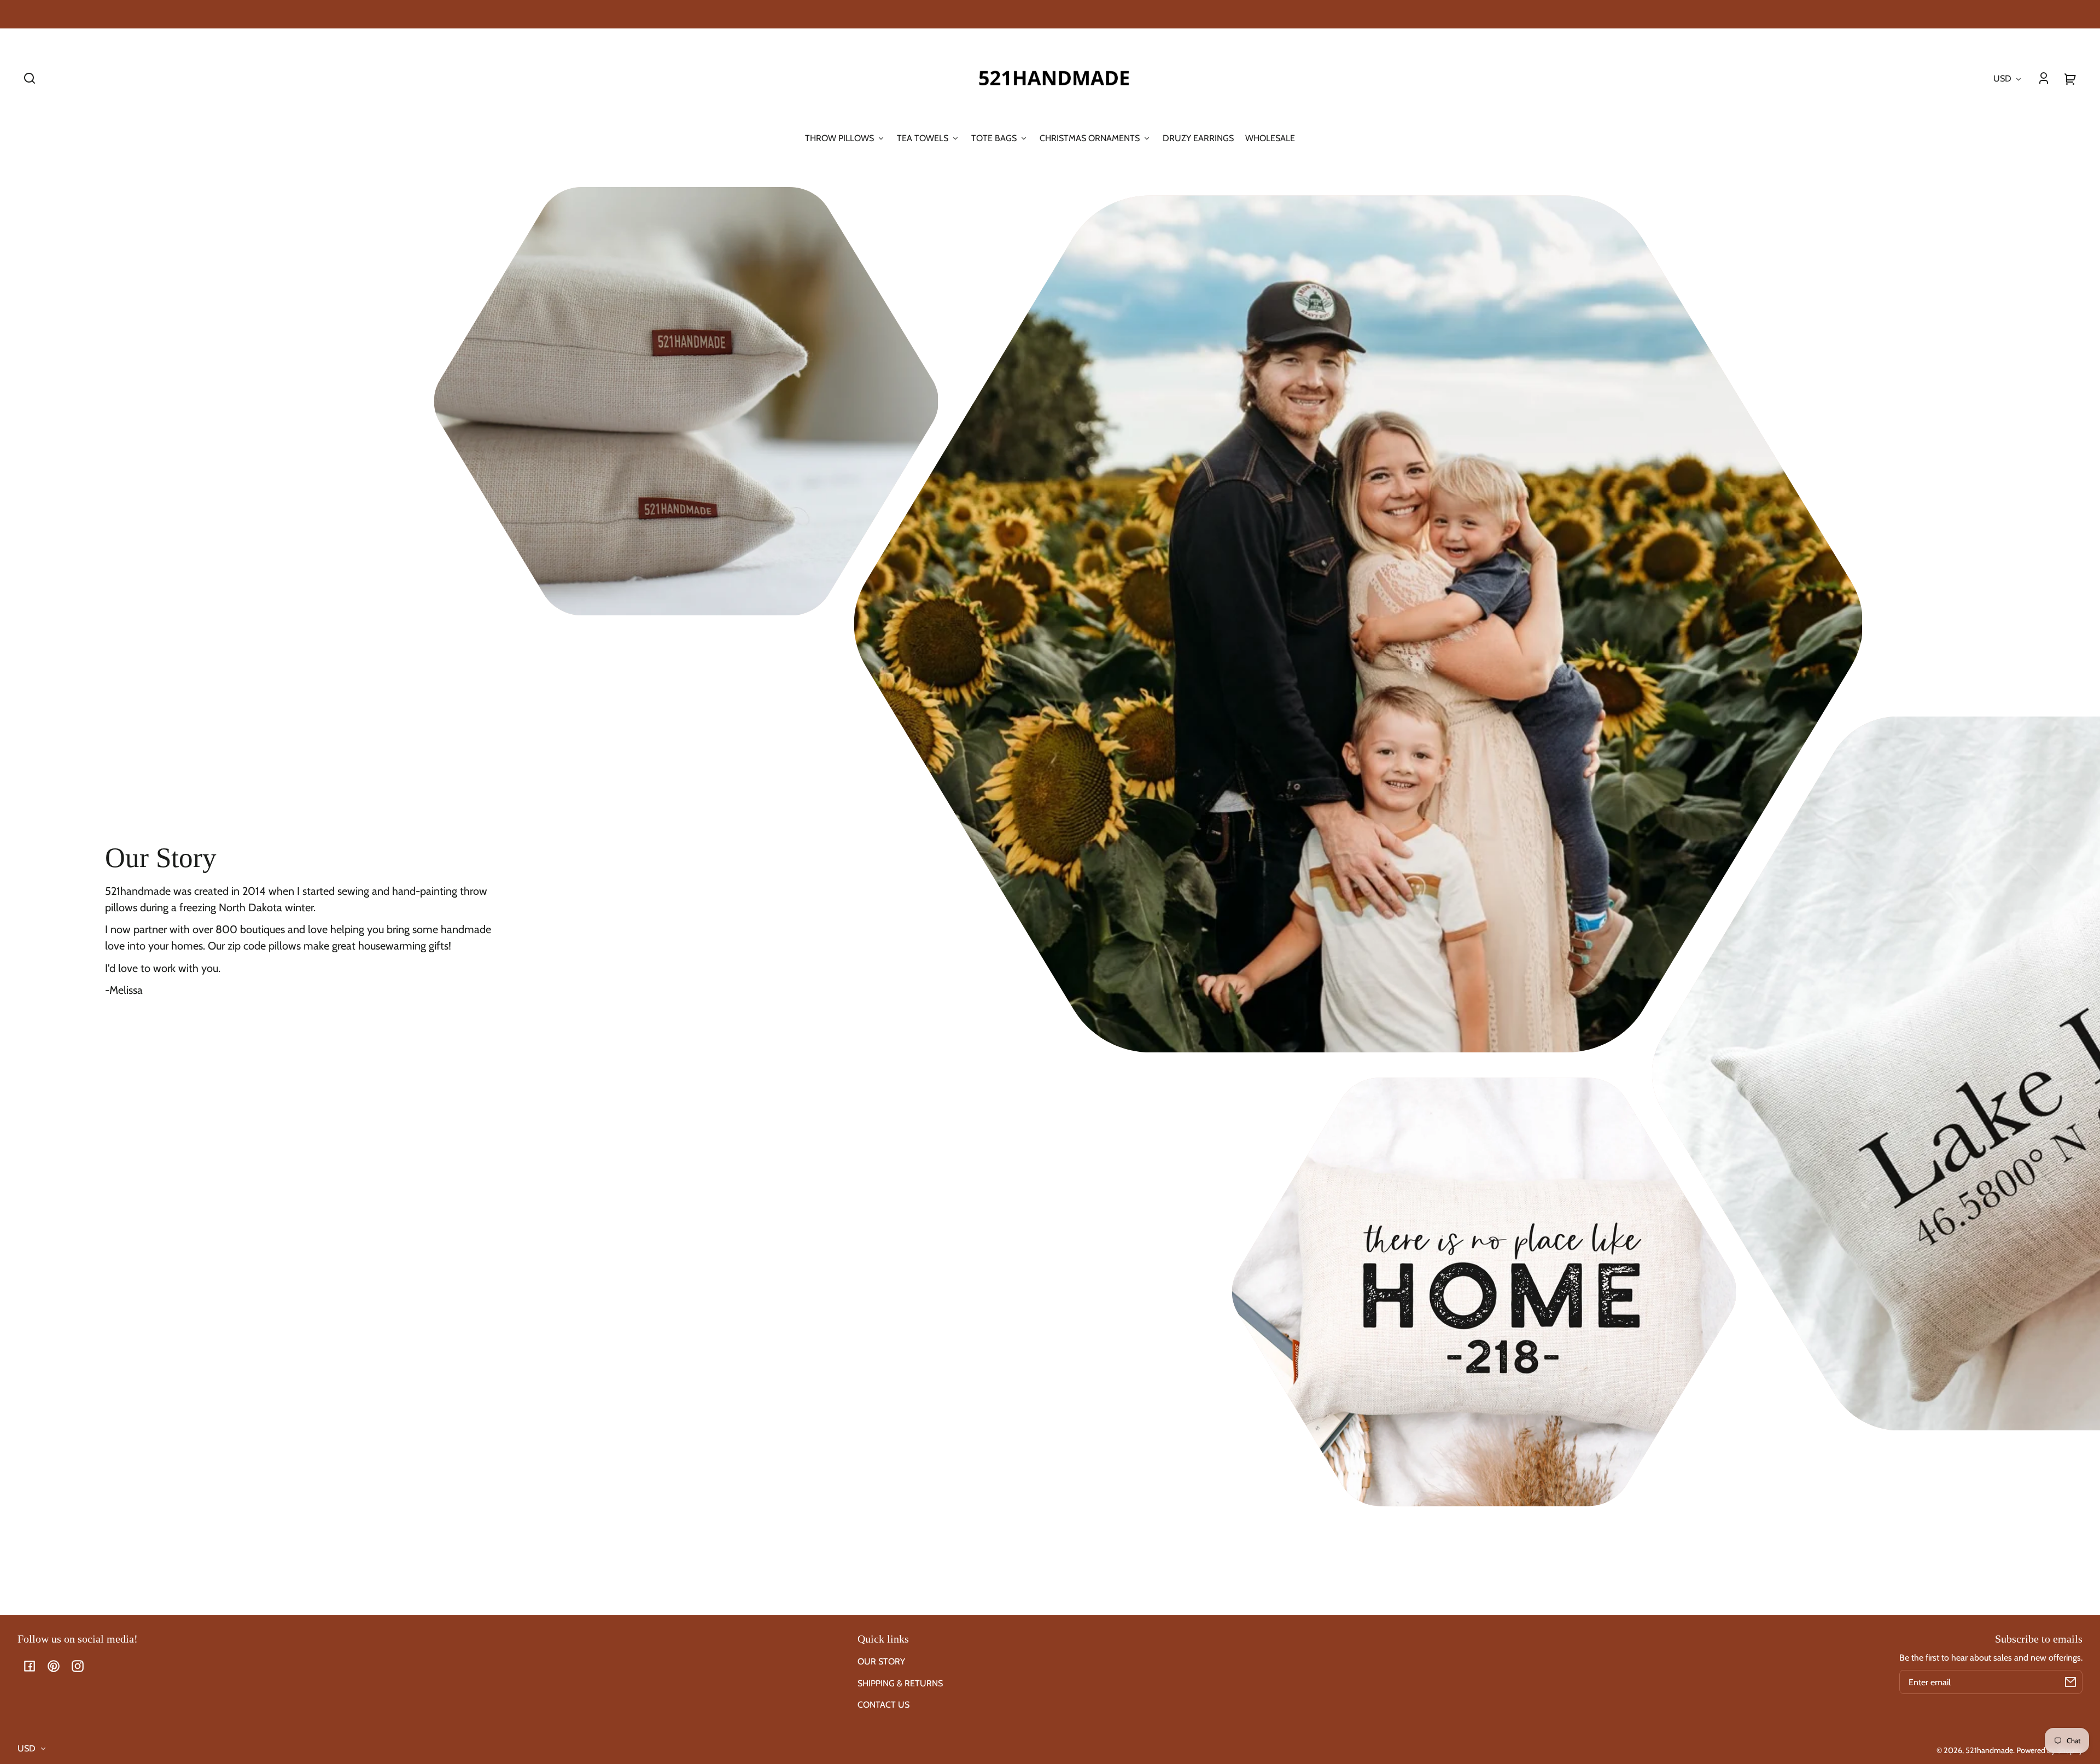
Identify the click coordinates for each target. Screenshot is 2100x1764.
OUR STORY (881, 1661)
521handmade (1989, 1750)
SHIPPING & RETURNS (900, 1683)
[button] (30, 78)
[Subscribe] (2070, 1682)
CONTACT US (883, 1705)
